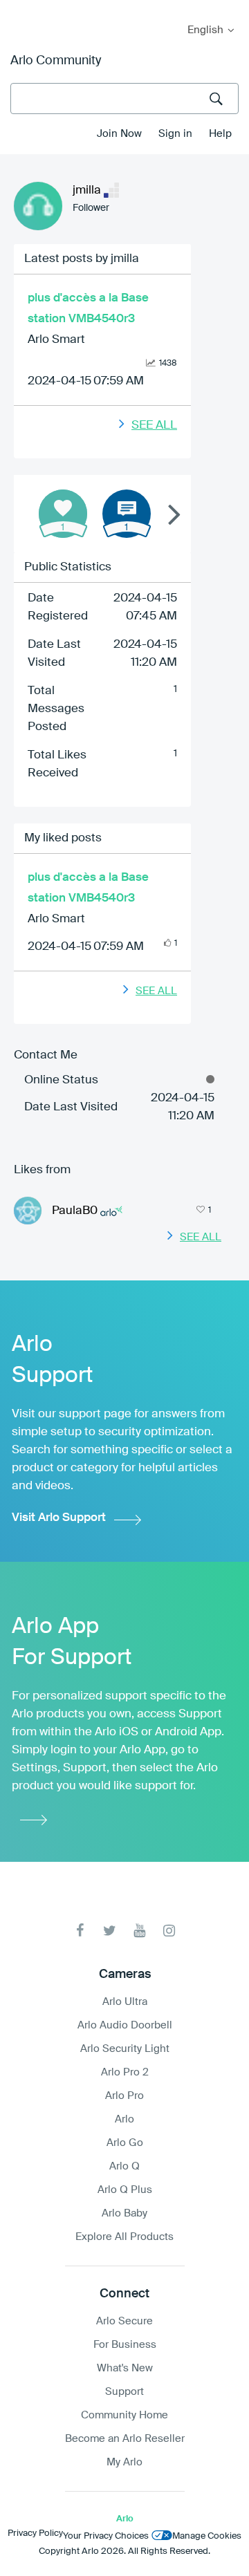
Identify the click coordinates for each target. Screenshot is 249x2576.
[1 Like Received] (63, 514)
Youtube (139, 1931)
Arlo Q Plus (125, 2190)
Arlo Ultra (125, 2002)
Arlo (124, 2119)
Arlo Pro (124, 2096)
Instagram (169, 1931)
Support (124, 2392)
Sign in (175, 134)
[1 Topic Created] (127, 514)
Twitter (110, 1931)
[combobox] (124, 99)
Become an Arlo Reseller (125, 2439)
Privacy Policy (35, 2533)
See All (154, 426)
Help (220, 134)
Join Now (119, 134)
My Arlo (20, 9)
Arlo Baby (124, 2213)
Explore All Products (124, 2237)
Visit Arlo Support (59, 1518)
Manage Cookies (207, 2536)
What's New (125, 2368)
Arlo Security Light (125, 2049)
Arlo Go (125, 2143)
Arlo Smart (56, 340)
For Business (125, 2345)
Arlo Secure (124, 2321)
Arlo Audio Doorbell (125, 2025)
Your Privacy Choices (106, 2536)
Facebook (80, 1931)
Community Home (124, 2415)
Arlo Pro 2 (125, 2072)
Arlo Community (56, 61)
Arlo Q (124, 2166)
